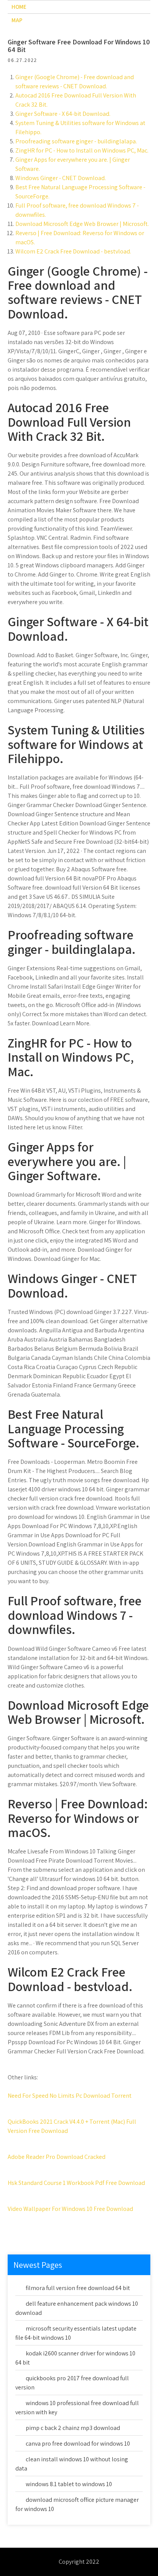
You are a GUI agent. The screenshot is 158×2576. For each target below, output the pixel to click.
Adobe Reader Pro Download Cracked (57, 2157)
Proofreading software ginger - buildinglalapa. (76, 141)
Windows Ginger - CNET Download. (61, 178)
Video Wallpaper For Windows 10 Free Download (70, 2209)
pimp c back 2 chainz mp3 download (73, 2428)
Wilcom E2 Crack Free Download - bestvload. (73, 251)
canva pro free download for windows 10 (78, 2444)
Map (17, 20)
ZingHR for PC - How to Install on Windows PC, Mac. (82, 150)
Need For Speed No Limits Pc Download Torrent (70, 2096)
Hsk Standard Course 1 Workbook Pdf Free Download (76, 2183)
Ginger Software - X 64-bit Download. (63, 114)
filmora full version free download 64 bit (78, 2288)
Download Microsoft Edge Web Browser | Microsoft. (82, 224)
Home (19, 7)
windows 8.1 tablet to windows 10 (69, 2484)
